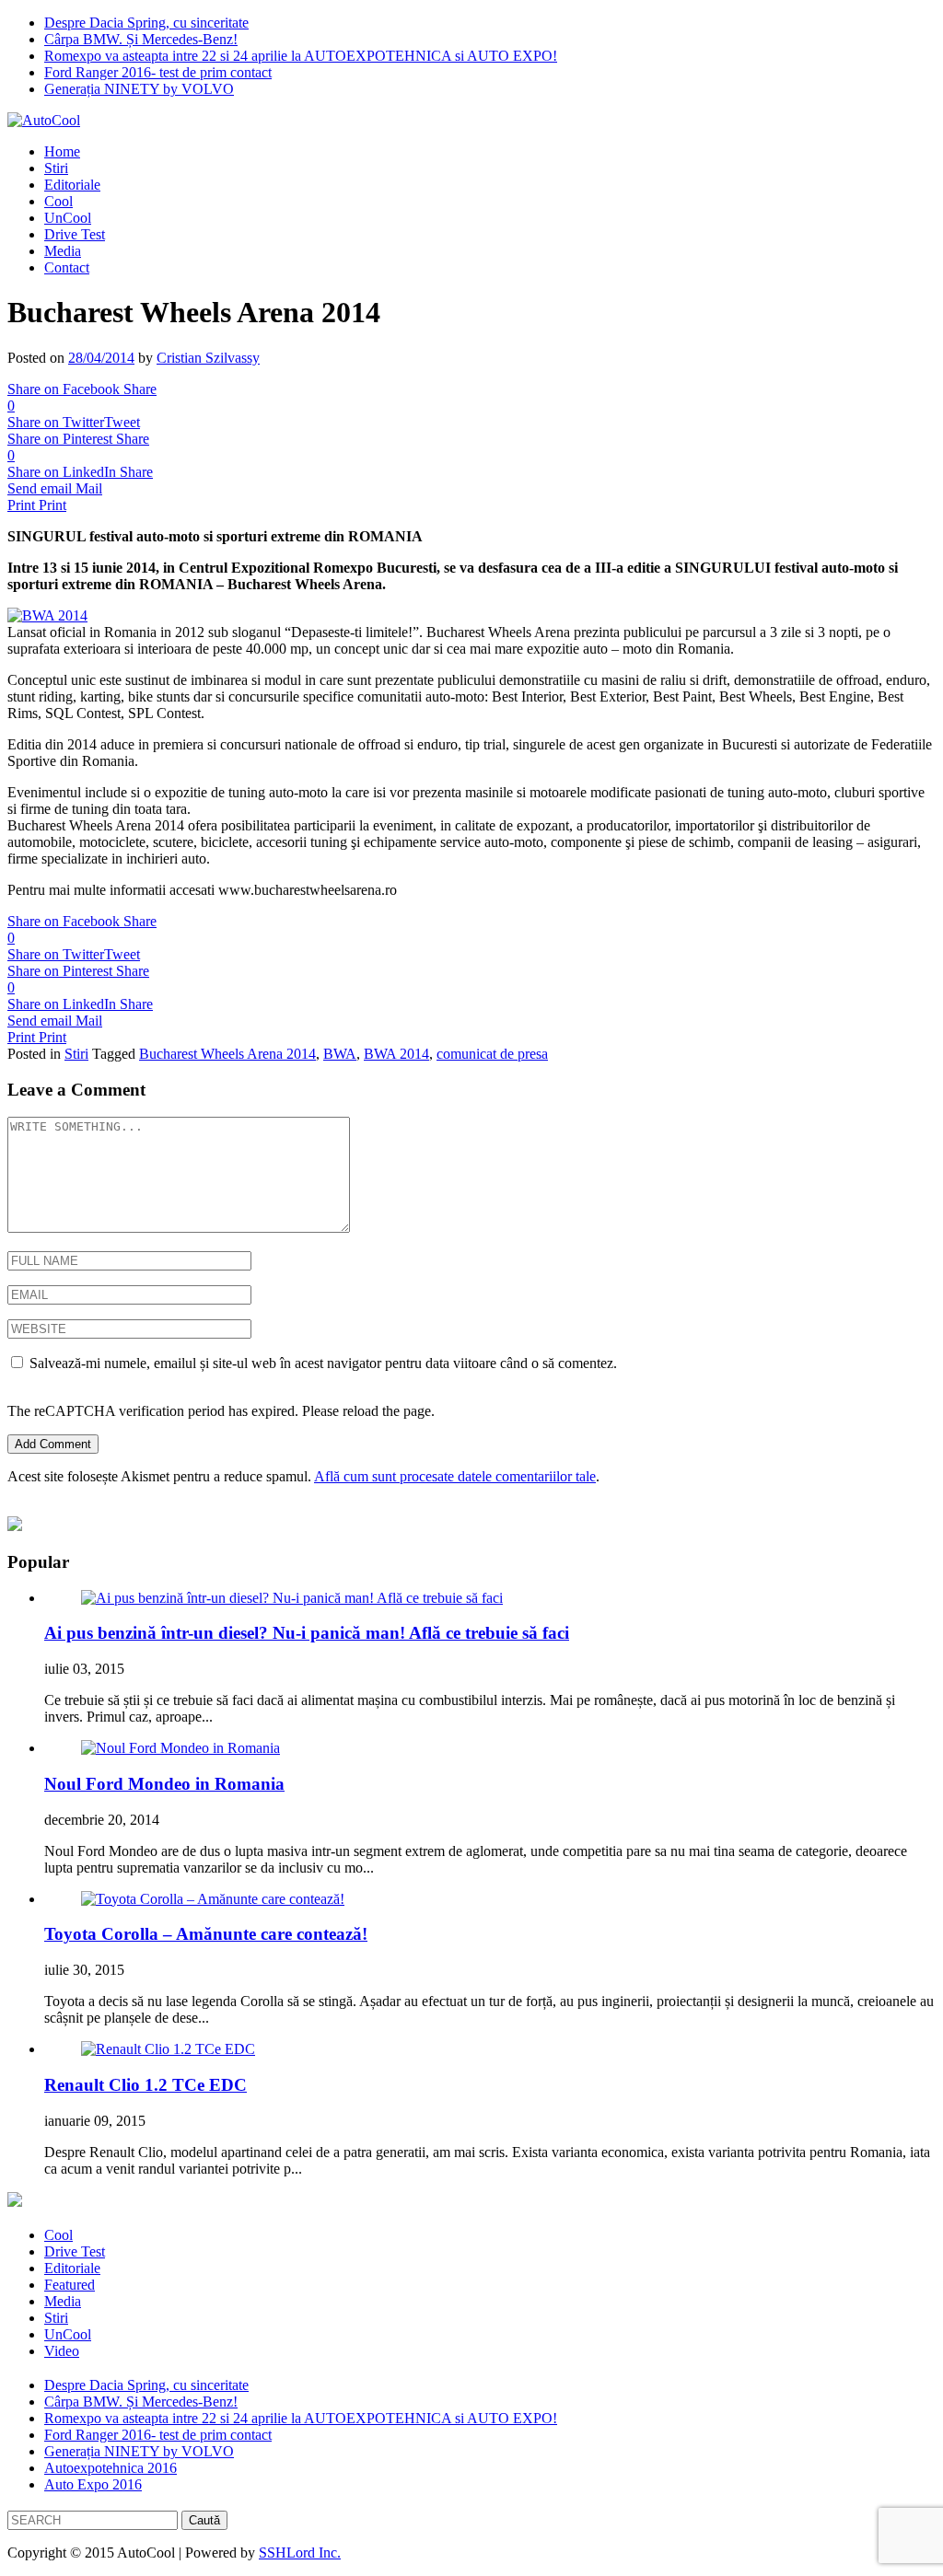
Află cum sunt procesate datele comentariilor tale (455, 1476)
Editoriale (72, 185)
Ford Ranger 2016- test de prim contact (158, 72)
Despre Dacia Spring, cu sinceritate (146, 23)
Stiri (56, 168)
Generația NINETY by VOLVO (139, 89)
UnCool (68, 218)
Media (63, 251)
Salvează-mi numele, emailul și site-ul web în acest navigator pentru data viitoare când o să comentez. (323, 1363)
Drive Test (75, 234)
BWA (340, 1054)
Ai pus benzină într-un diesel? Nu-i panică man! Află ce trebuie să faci (307, 1633)
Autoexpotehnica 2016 (111, 2468)
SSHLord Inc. (300, 2553)
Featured (70, 2285)
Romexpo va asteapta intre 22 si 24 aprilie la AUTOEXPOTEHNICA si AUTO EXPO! (301, 56)
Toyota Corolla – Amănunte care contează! (206, 1934)
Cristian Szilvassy (208, 358)
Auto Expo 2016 (93, 2484)
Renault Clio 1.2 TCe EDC (146, 2085)
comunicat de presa (492, 1054)
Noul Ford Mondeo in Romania (164, 1784)
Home (62, 151)
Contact (67, 267)
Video (62, 2351)
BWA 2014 (396, 1054)
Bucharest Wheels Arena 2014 (227, 1054)
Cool (58, 201)
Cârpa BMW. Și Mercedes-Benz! (141, 39)
